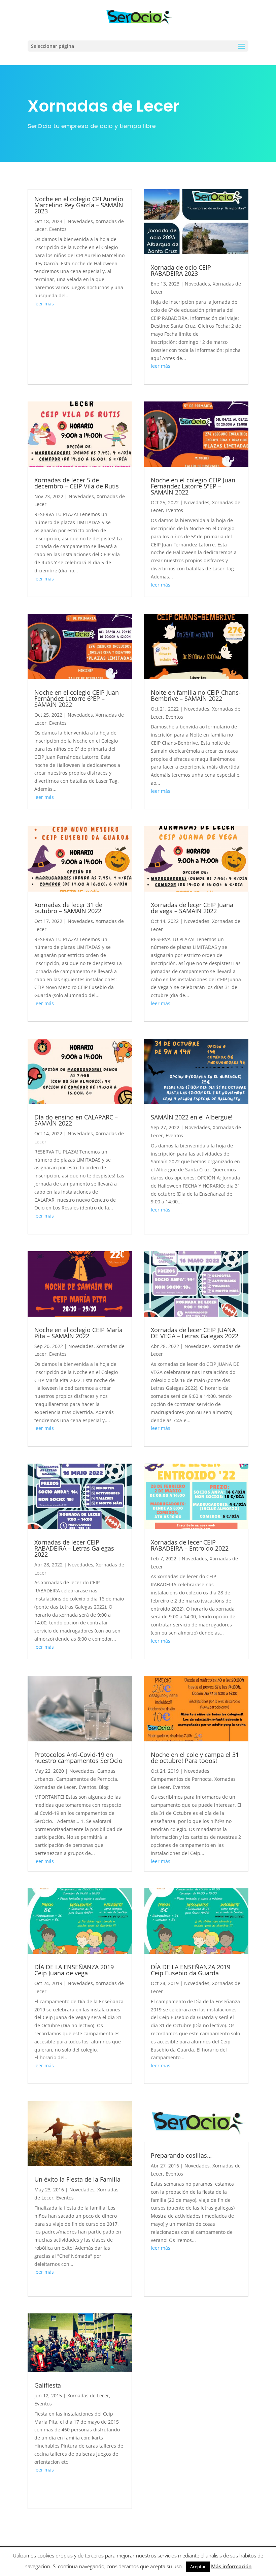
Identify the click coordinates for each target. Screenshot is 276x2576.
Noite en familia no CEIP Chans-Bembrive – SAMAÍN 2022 (196, 695)
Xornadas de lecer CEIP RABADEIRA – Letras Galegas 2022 (74, 1548)
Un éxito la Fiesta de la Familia (77, 2179)
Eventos (58, 229)
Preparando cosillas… (181, 2155)
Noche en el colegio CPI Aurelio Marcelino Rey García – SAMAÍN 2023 (79, 205)
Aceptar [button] (198, 2567)
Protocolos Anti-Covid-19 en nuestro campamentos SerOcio (78, 1758)
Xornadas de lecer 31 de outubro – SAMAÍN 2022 (68, 908)
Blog (104, 1787)
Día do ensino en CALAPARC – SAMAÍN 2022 (76, 1120)
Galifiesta (48, 2385)
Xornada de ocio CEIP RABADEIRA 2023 (181, 270)
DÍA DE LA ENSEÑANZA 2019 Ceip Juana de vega (74, 1970)
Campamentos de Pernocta (87, 1779)
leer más (44, 304)
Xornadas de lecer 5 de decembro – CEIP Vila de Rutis (77, 483)
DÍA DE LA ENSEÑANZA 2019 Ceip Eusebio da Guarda (191, 1970)
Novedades (80, 221)
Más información (231, 2566)
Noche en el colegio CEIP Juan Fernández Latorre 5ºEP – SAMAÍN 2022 (193, 486)
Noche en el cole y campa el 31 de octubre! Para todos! (195, 1758)
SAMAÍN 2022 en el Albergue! (192, 1117)
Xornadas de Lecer (55, 1787)
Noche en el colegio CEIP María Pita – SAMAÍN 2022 (78, 1333)
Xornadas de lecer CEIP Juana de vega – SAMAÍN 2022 (192, 908)
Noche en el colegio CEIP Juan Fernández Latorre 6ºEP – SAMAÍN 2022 (77, 698)
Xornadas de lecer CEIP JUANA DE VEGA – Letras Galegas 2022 (195, 1333)
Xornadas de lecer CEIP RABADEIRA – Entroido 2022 (190, 1545)
